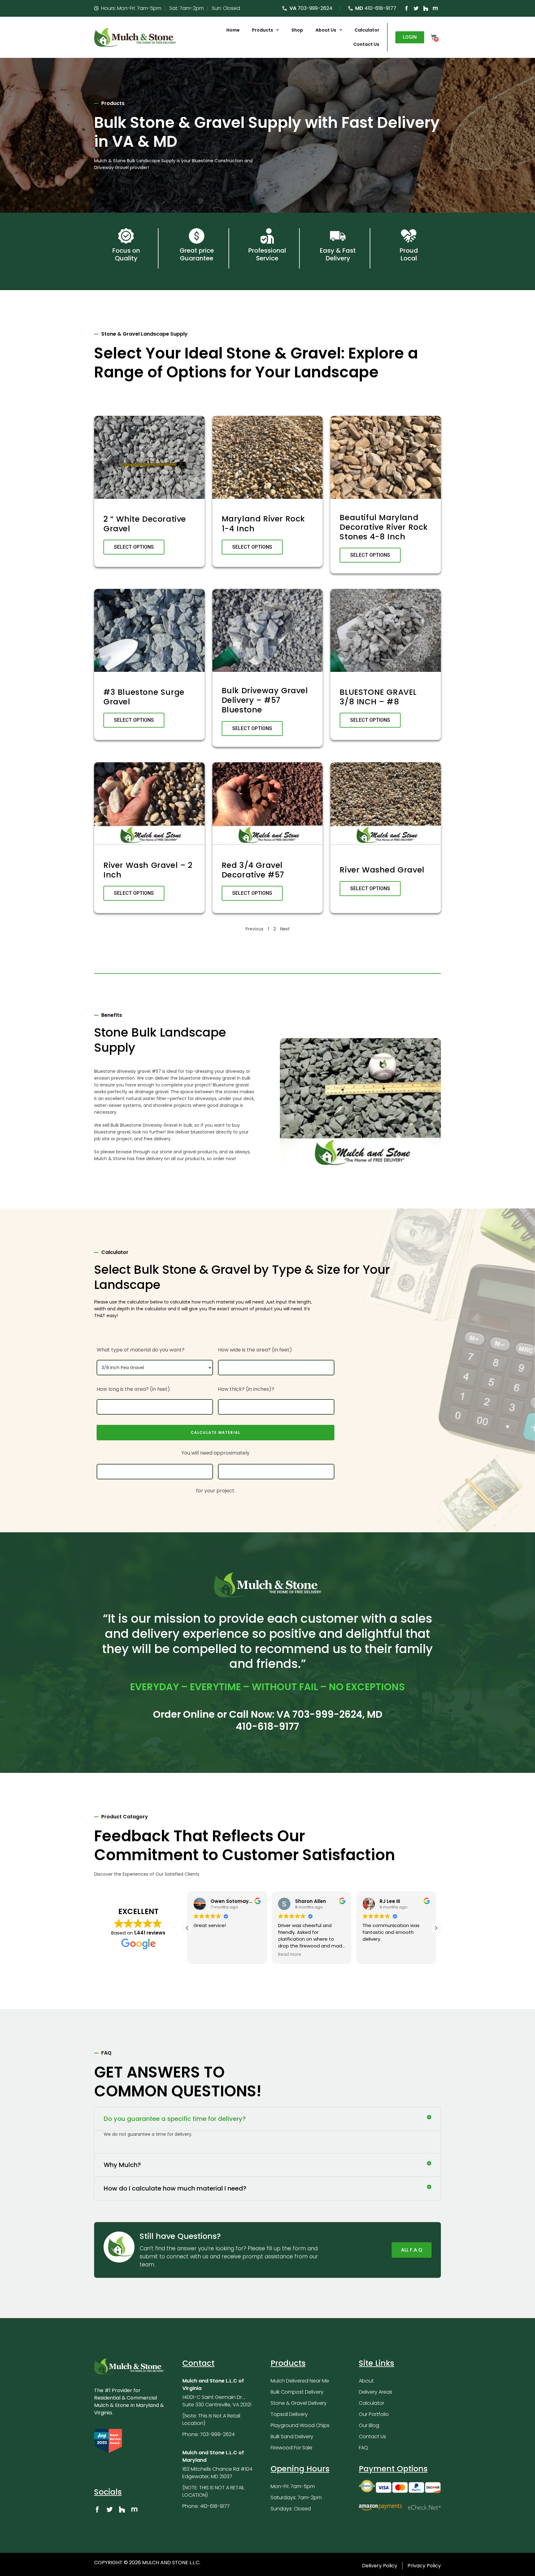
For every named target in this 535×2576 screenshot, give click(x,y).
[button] (187, 1928)
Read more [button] (205, 1955)
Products (263, 30)
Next (285, 929)
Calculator (367, 30)
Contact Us (366, 44)
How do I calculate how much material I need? (175, 2188)
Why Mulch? (122, 2165)
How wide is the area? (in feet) (255, 1350)
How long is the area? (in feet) (133, 1389)
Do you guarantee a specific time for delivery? (175, 2119)
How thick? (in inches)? (246, 1389)
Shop (297, 30)
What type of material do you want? (141, 1350)
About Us (326, 30)
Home (233, 30)
